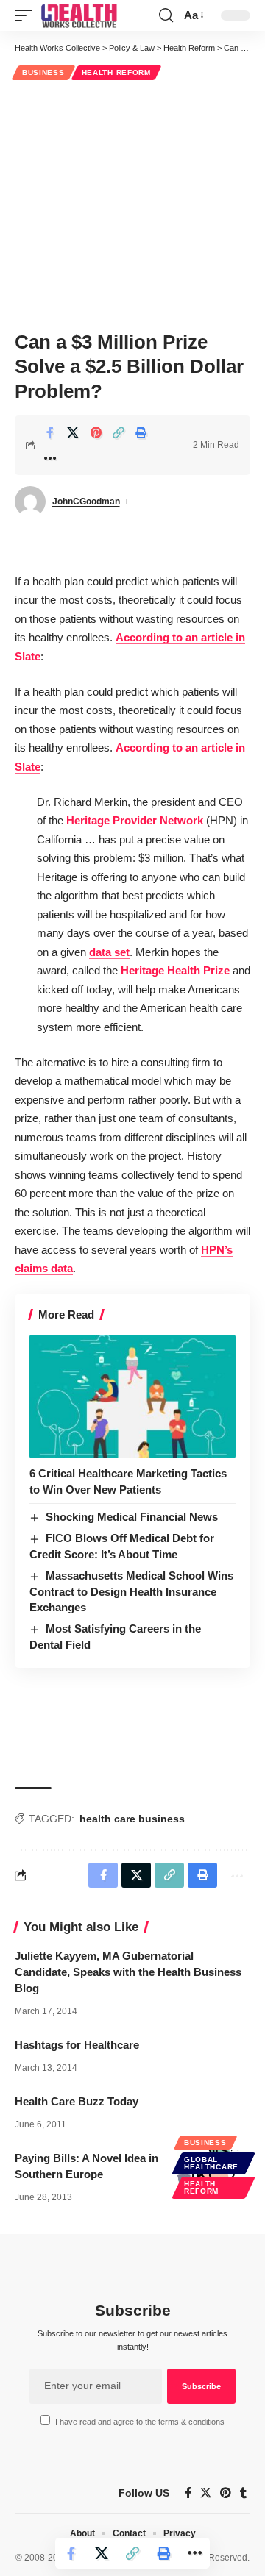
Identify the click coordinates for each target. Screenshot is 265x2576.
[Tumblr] (243, 2493)
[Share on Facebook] (50, 432)
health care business (132, 1819)
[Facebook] (188, 2493)
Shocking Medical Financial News (132, 1517)
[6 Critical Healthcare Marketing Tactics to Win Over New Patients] (132, 1396)
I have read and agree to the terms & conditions (140, 2422)
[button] (27, 15)
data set (109, 952)
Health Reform (116, 72)
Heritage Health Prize (175, 970)
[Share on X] (73, 432)
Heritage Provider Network (135, 820)
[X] (206, 2493)
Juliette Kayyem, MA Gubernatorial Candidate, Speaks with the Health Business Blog (128, 1972)
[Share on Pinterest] (96, 432)
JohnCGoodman (86, 502)
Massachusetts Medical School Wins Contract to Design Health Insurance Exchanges (131, 1592)
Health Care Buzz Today (77, 2101)
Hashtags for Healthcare (77, 2045)
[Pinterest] (226, 2493)
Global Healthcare (211, 2163)
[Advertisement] (132, 203)
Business (43, 72)
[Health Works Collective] (79, 15)
